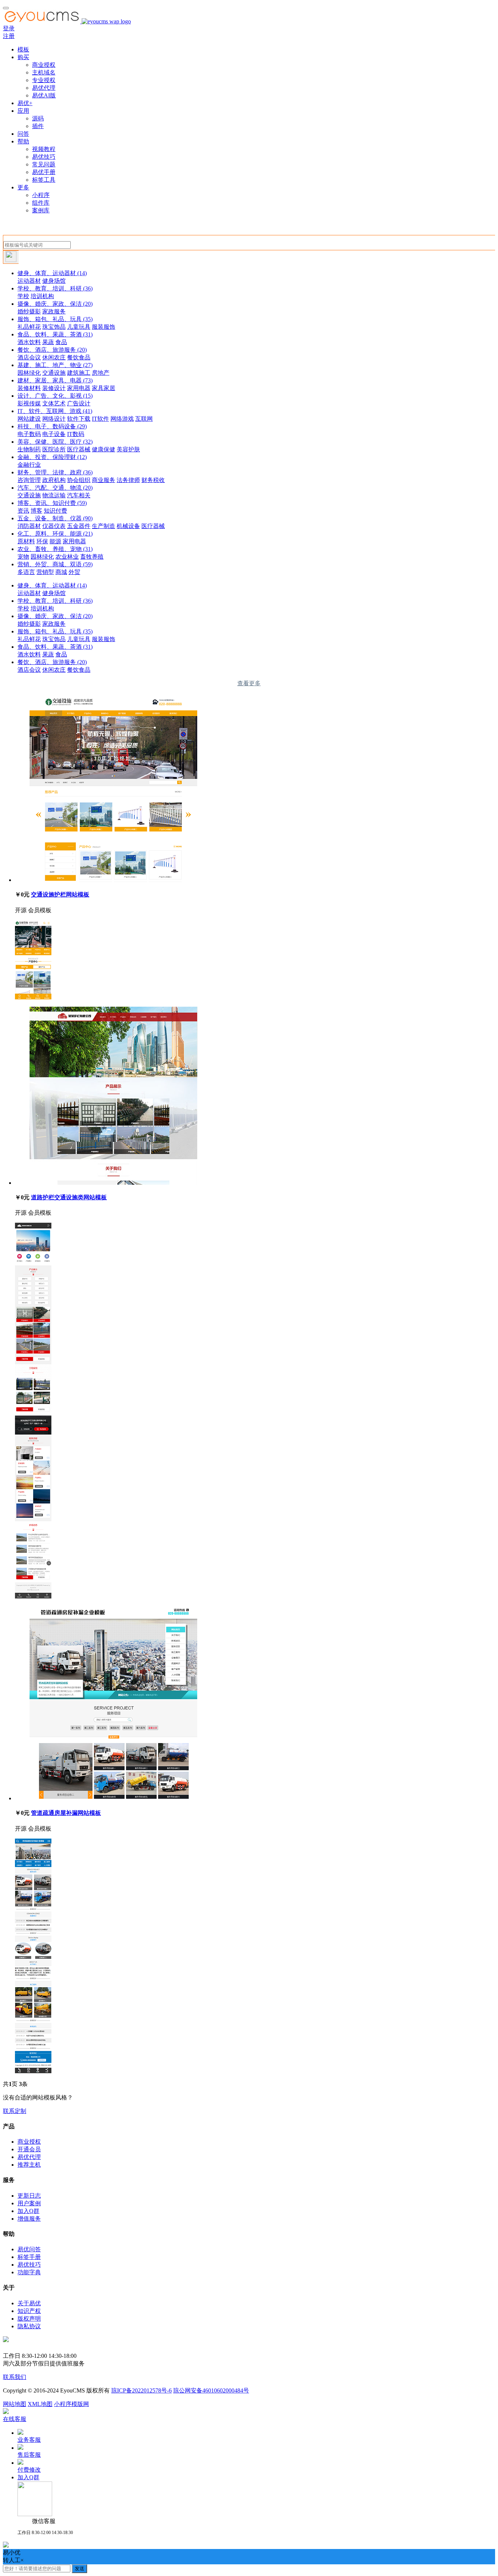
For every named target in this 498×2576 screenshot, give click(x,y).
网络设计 (54, 419)
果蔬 (48, 342)
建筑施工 (79, 373)
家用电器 (79, 388)
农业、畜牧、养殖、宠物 (55, 549)
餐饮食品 (79, 357)
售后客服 (29, 2455)
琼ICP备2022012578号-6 (141, 2390)
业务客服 (29, 2440)
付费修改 (29, 2470)
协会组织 (79, 480)
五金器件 (79, 526)
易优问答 (29, 2249)
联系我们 (15, 2377)
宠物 (23, 557)
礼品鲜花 (29, 327)
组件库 (41, 203)
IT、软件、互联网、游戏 (55, 411)
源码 (38, 118)
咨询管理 (29, 480)
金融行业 (29, 465)
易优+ (25, 103)
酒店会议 (29, 357)
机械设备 (128, 526)
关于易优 (29, 2303)
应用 (23, 111)
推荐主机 (29, 2165)
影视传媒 (29, 403)
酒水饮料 (29, 342)
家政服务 (54, 311)
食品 (61, 342)
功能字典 (29, 2272)
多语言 (26, 572)
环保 (42, 541)
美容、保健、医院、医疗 (55, 442)
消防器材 (29, 526)
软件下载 (79, 419)
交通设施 (54, 373)
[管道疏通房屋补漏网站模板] (113, 1798)
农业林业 (67, 557)
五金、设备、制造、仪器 (55, 518)
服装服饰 (104, 327)
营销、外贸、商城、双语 (55, 564)
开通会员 (29, 2149)
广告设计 (79, 403)
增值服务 (29, 2219)
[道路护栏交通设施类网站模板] (113, 1183)
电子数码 (29, 434)
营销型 (45, 572)
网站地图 (15, 2404)
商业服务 (104, 480)
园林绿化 (29, 373)
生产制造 (104, 526)
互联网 (144, 419)
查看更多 (249, 683)
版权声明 (29, 2319)
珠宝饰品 (54, 327)
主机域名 (44, 72)
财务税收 (153, 480)
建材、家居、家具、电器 (55, 380)
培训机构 (42, 296)
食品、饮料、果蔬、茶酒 (55, 334)
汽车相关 (79, 495)
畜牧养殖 (92, 557)
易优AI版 (44, 95)
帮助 (23, 141)
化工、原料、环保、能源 (55, 534)
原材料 (26, 541)
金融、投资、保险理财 (52, 457)
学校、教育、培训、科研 (55, 288)
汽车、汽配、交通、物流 (55, 488)
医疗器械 (79, 449)
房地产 (101, 373)
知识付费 (55, 511)
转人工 (12, 2560)
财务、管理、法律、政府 (55, 472)
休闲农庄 (54, 357)
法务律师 (128, 480)
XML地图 (40, 2404)
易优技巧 (44, 157)
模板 (23, 49)
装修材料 (29, 388)
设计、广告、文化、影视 (55, 396)
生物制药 (29, 449)
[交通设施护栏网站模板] (113, 880)
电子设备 (54, 434)
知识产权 (29, 2311)
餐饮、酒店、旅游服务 (52, 350)
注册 (9, 36)
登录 (9, 28)
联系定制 (15, 2111)
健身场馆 (54, 281)
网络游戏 (122, 419)
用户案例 (29, 2203)
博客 (36, 511)
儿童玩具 (79, 327)
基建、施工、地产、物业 (55, 365)
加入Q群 (28, 2211)
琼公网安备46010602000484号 (211, 2390)
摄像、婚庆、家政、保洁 (55, 304)
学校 (23, 296)
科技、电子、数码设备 (52, 426)
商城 (61, 572)
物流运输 (54, 495)
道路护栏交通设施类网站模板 (69, 1197)
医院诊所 (54, 449)
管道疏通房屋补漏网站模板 (66, 1813)
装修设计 (54, 388)
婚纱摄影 (29, 311)
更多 (23, 187)
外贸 (74, 572)
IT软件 (100, 419)
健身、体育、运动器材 (52, 273)
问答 (23, 134)
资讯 (23, 511)
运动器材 (29, 281)
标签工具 (44, 180)
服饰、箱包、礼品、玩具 (55, 319)
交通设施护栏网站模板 (60, 894)
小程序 (41, 195)
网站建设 (29, 419)
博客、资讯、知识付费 (52, 503)
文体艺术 (54, 403)
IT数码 (76, 434)
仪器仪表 (54, 526)
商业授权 (44, 65)
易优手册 (44, 172)
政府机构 (54, 480)
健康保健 (104, 449)
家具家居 (104, 388)
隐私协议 (29, 2326)
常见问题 (44, 164)
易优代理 (44, 88)
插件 (38, 126)
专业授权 (44, 80)
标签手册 (29, 2257)
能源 (55, 541)
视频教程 (44, 149)
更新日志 (29, 2196)
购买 (23, 57)
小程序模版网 (71, 2404)
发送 (79, 2569)
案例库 (41, 210)
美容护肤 (128, 449)
